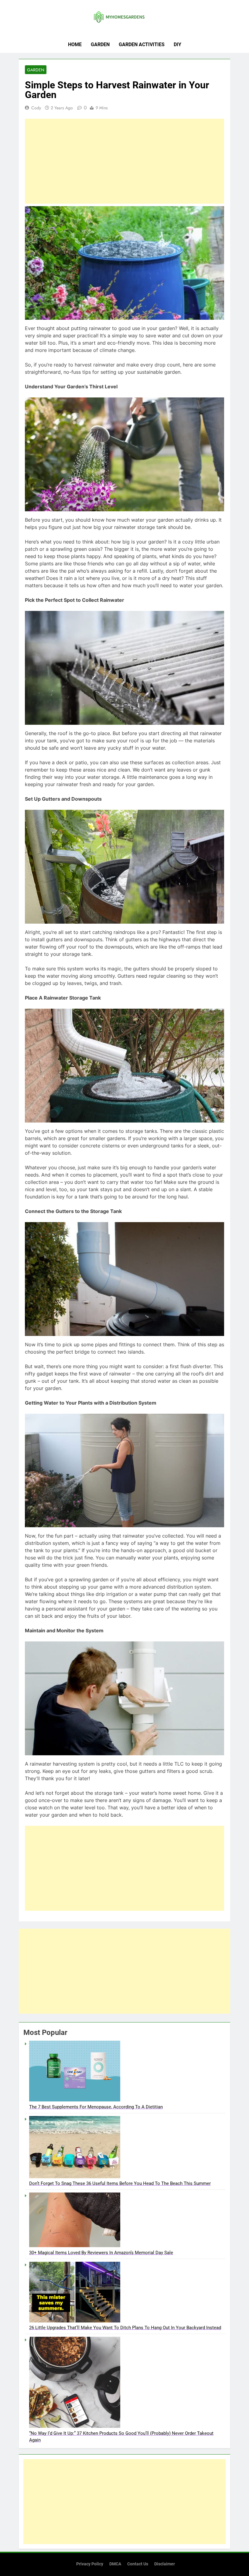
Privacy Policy (90, 2564)
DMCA (115, 2564)
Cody (36, 108)
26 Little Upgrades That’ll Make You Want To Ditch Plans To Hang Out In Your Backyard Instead (125, 2328)
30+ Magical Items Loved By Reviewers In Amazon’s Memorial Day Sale (101, 2253)
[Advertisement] (124, 161)
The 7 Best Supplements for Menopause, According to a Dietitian (96, 2107)
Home (75, 44)
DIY (177, 44)
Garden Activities (142, 44)
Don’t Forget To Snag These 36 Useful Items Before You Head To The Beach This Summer (120, 2183)
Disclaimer (165, 2564)
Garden (100, 44)
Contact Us (138, 2564)
